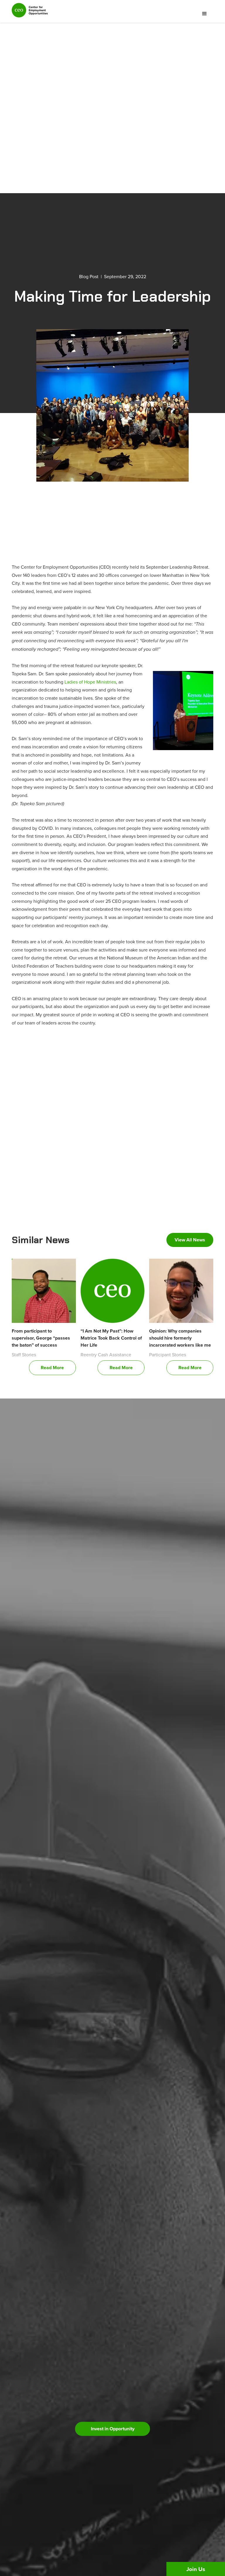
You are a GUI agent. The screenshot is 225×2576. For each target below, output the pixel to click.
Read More (52, 1368)
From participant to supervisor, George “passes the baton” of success (41, 1338)
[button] (204, 14)
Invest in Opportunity (113, 2429)
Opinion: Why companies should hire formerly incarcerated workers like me (180, 1338)
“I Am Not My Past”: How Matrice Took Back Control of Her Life (111, 1338)
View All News (190, 1240)
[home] (30, 13)
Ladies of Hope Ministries (90, 682)
